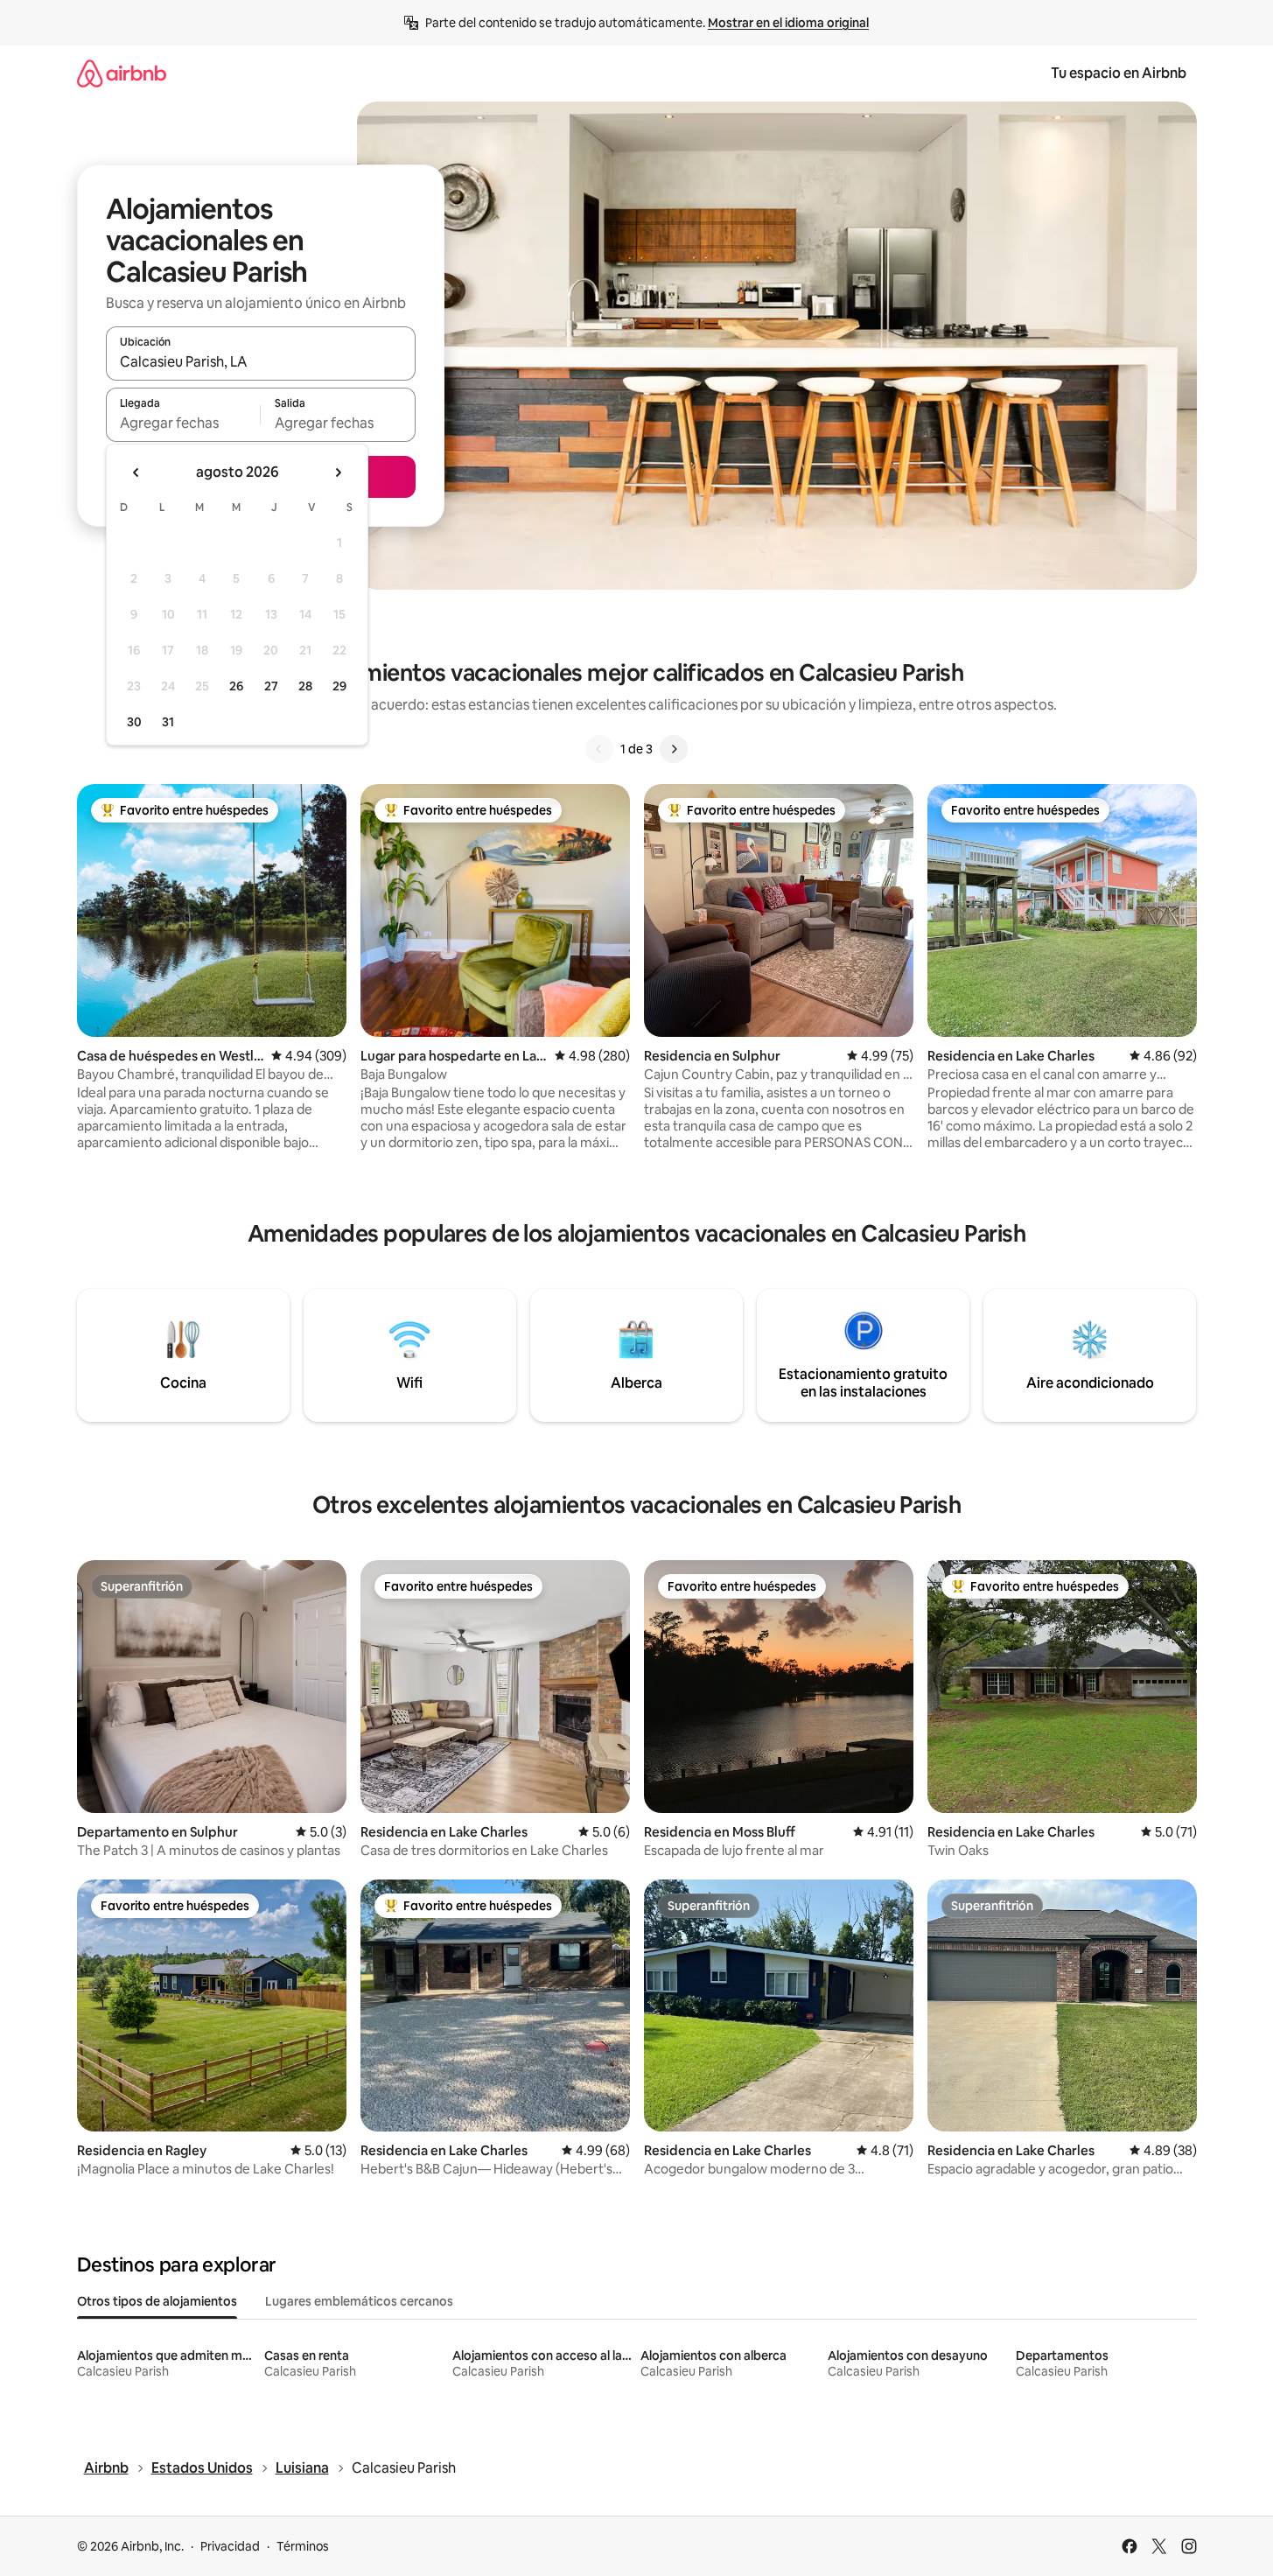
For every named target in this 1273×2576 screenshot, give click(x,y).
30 (134, 722)
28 (305, 686)
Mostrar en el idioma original (788, 23)
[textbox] (183, 423)
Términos (303, 2546)
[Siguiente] (674, 749)
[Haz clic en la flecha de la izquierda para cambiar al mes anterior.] (136, 472)
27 (271, 686)
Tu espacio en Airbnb (1119, 73)
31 (168, 722)
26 (236, 686)
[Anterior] (599, 749)
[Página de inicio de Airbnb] (122, 73)
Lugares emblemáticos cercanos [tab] (359, 2301)
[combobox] (261, 361)
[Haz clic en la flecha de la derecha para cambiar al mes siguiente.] (338, 472)
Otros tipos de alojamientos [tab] (157, 2301)
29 (339, 686)
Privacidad (230, 2546)
